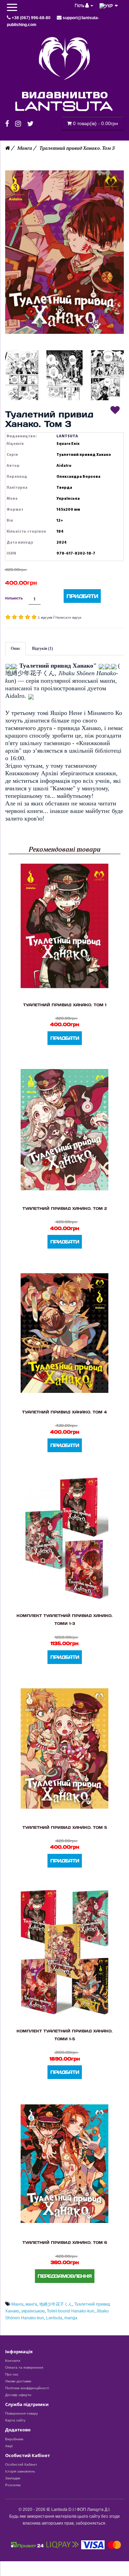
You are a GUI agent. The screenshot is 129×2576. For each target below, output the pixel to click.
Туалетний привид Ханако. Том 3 (77, 148)
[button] (64, 252)
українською (33, 2311)
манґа (31, 2304)
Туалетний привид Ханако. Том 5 (65, 1827)
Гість (80, 5)
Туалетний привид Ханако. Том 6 (65, 2242)
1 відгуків (45, 617)
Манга (17, 2304)
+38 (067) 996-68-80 (31, 18)
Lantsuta (54, 2318)
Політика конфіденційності (27, 2388)
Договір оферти (18, 2395)
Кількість (14, 598)
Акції (9, 2446)
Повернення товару (21, 2413)
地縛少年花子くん (56, 2304)
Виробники (14, 2439)
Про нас (12, 2374)
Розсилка (13, 2485)
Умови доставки (18, 2381)
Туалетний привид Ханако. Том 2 (65, 1208)
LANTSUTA (67, 436)
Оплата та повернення (24, 2367)
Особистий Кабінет (21, 2464)
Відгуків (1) (42, 648)
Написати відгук (68, 617)
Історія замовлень (20, 2471)
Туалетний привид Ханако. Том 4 (64, 1412)
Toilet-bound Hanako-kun (71, 2311)
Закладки (13, 2478)
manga (71, 2318)
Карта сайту (15, 2420)
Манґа (25, 148)
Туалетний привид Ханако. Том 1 (65, 1005)
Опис (15, 648)
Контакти (13, 2361)
